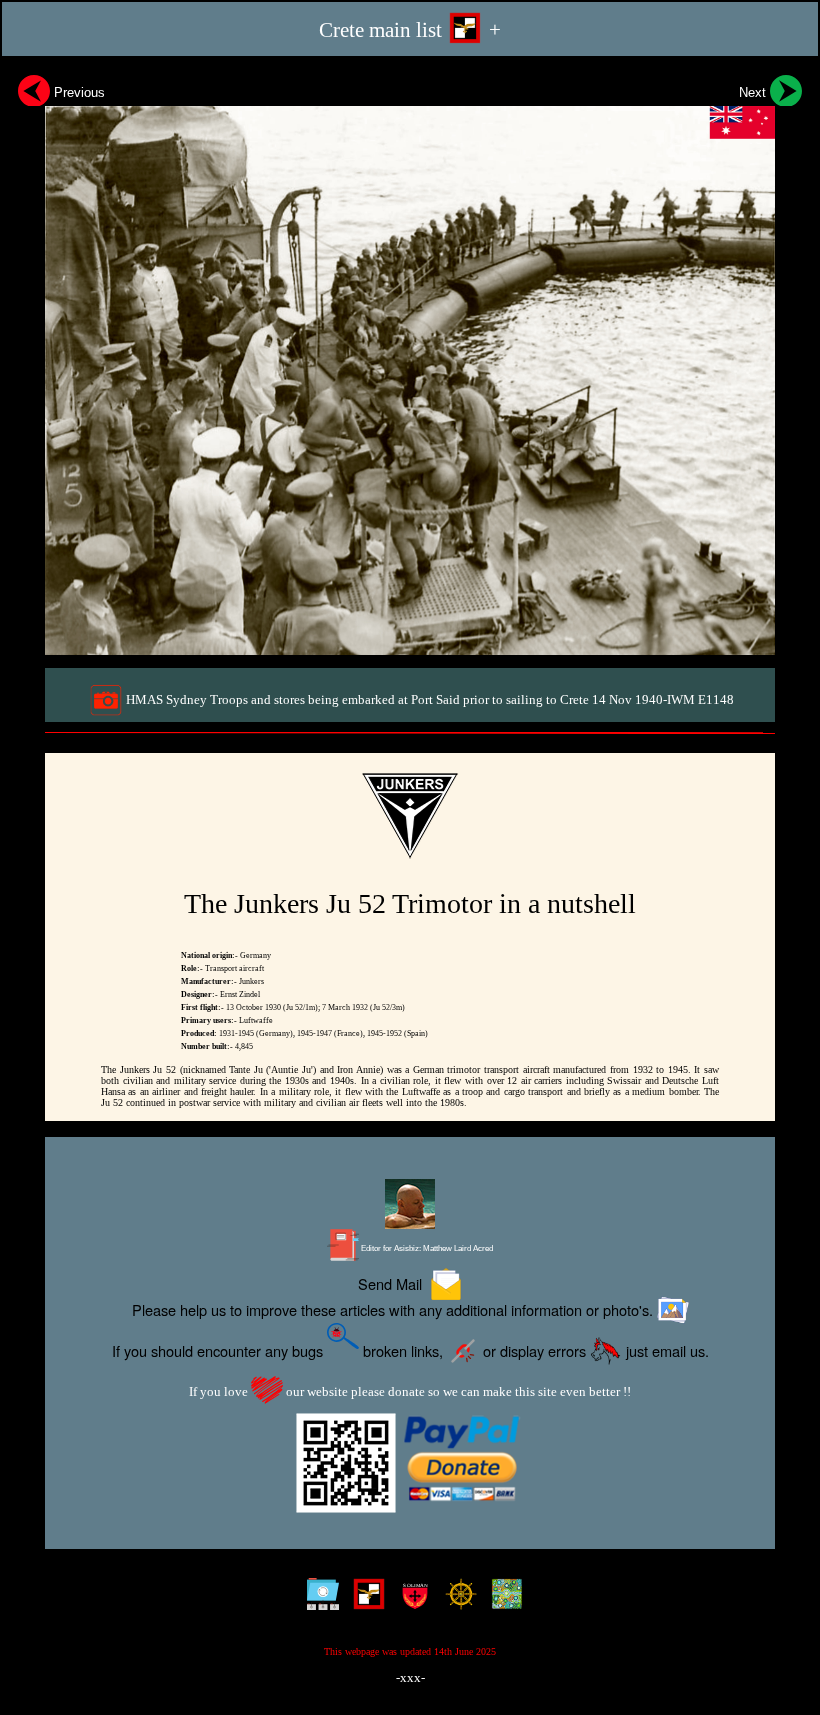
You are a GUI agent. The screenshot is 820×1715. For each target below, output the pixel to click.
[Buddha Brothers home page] (456, 1600)
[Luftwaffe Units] (364, 1600)
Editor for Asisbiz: (426, 1248)
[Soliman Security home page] (410, 1600)
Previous (77, 92)
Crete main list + (410, 30)
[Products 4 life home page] (502, 1600)
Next (754, 92)
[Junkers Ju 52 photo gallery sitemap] (318, 1600)
